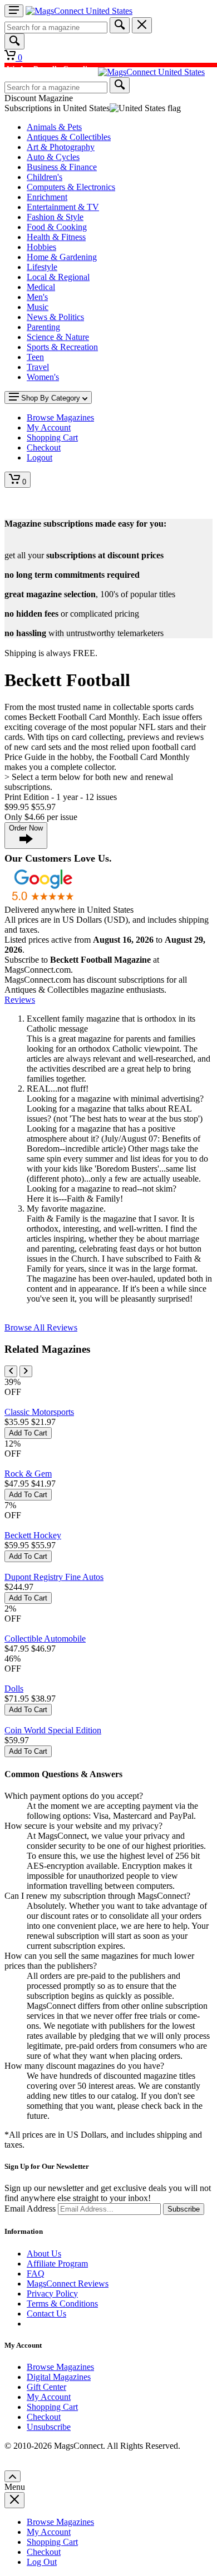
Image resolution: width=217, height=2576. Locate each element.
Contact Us (46, 2314)
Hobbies (41, 247)
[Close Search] (142, 25)
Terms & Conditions (62, 2304)
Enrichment (47, 197)
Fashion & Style (55, 217)
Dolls (14, 1689)
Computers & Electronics (71, 187)
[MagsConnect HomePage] (79, 11)
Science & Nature (58, 337)
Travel (38, 367)
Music (38, 307)
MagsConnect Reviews (68, 2284)
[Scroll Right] (26, 1371)
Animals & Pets (54, 127)
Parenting (43, 327)
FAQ (36, 2274)
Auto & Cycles (53, 157)
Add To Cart (28, 1433)
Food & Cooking (57, 227)
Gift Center (46, 2387)
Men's (37, 297)
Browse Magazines (60, 2367)
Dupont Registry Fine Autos (54, 1577)
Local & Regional (58, 277)
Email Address (30, 2209)
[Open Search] (14, 41)
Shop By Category (51, 398)
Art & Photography (61, 147)
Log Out (42, 2562)
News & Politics (55, 317)
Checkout (44, 2417)
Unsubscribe (49, 2427)
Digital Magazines (59, 2377)
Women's (43, 377)
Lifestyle (42, 267)
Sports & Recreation (62, 347)
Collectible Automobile (45, 1639)
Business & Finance (62, 167)
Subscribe (184, 2209)
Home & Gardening (62, 257)
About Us (44, 2254)
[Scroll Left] (11, 1371)
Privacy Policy (52, 2294)
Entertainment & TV (63, 207)
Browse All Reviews (41, 1327)
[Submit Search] (120, 25)
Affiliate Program (57, 2264)
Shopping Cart (52, 2407)
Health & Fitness (56, 237)
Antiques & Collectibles (69, 137)
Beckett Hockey (33, 1535)
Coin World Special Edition (53, 1730)
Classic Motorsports (39, 1412)
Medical (41, 287)
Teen (35, 357)
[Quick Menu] (14, 11)
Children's (45, 177)
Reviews (20, 1000)
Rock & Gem (28, 1474)
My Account (49, 2397)
